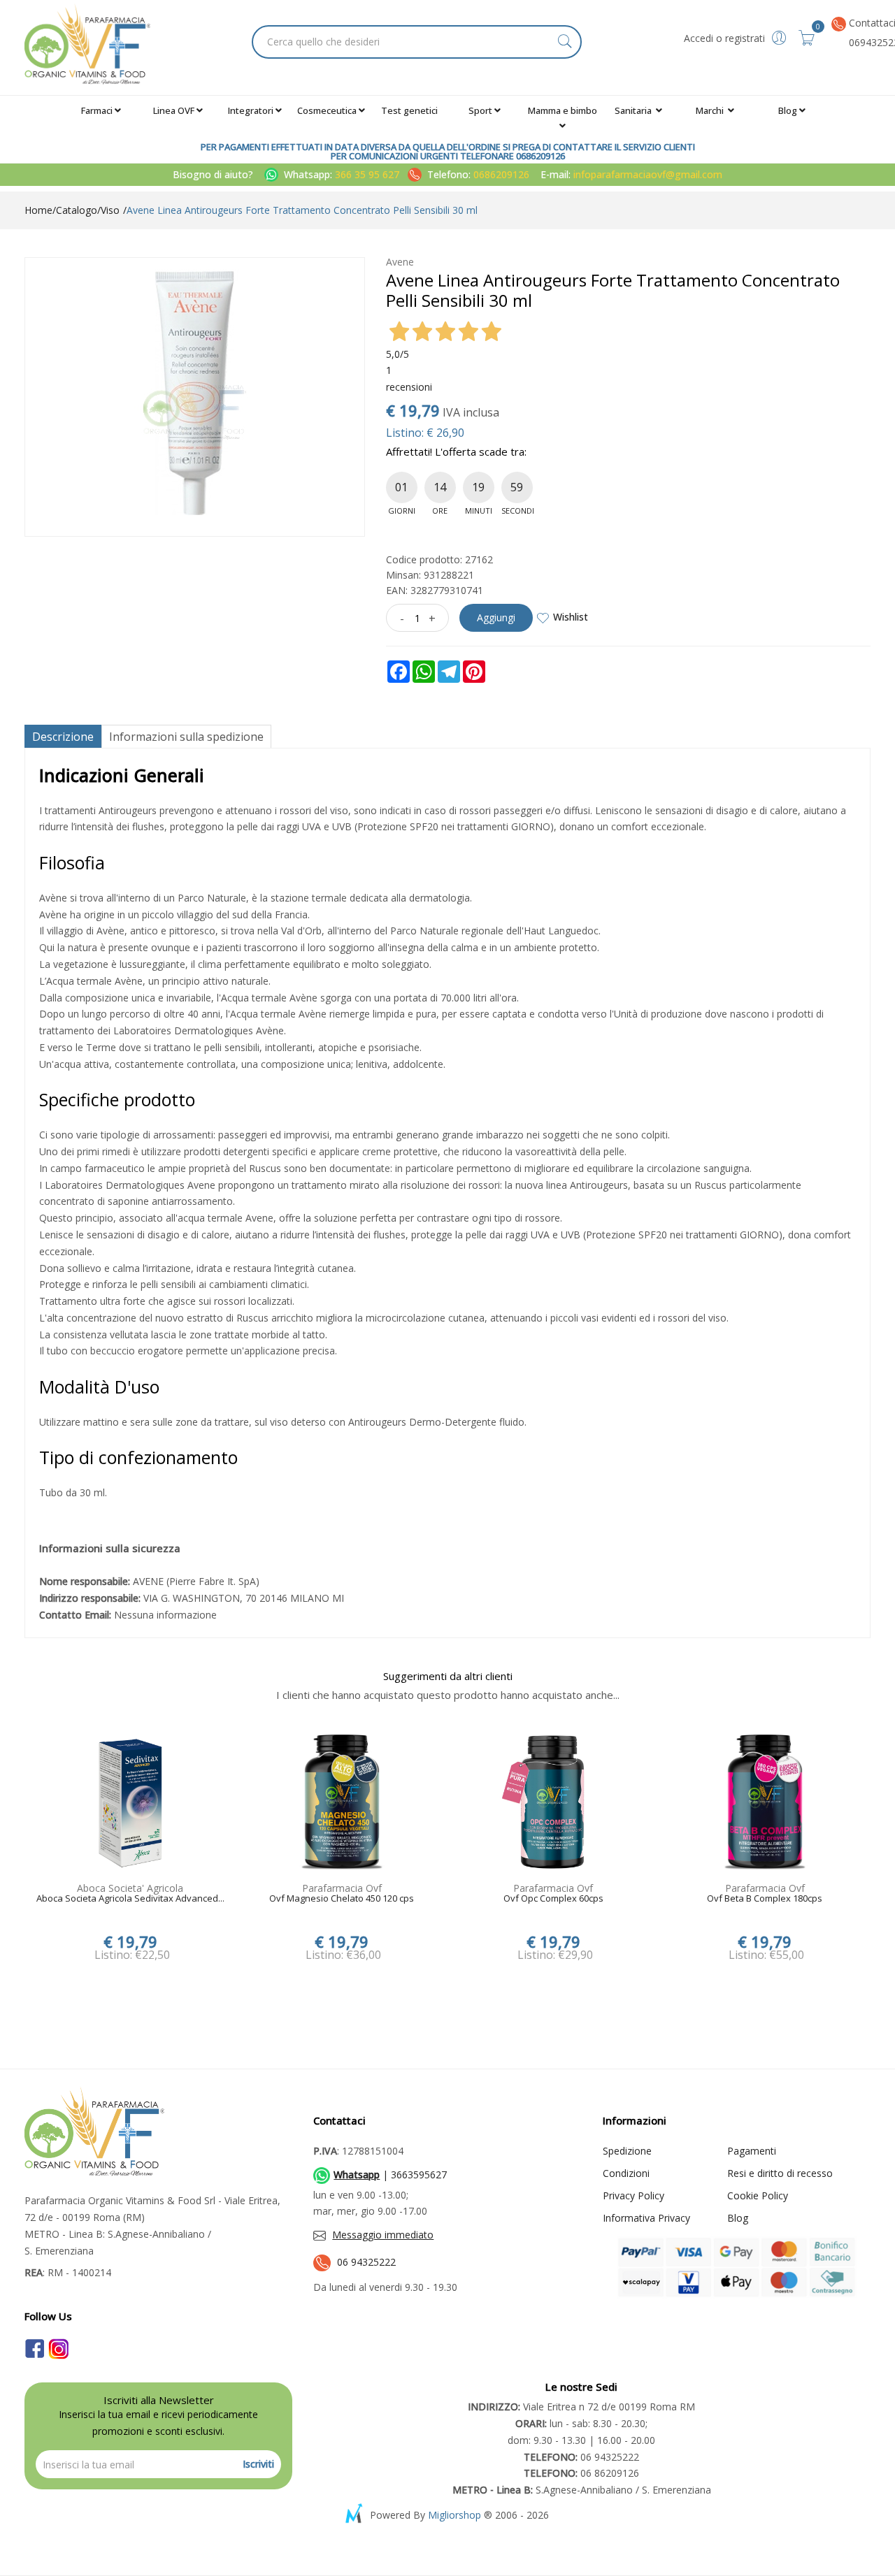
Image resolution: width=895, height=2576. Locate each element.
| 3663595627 (390, 2175)
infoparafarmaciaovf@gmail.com (648, 174)
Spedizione (627, 2151)
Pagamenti (752, 2151)
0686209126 (501, 174)
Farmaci (97, 110)
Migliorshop (454, 2515)
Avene (400, 262)
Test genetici (409, 110)
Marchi (711, 110)
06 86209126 (581, 2473)
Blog (788, 110)
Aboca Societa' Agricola (130, 1888)
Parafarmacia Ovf (342, 1888)
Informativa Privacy (646, 2218)
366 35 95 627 (368, 174)
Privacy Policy (633, 2195)
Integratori (251, 110)
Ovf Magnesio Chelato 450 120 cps (342, 1899)
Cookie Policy (758, 2195)
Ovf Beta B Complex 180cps (765, 1899)
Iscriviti (258, 2464)
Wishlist (571, 617)
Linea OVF (174, 110)
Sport (480, 110)
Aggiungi (496, 617)
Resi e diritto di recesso (780, 2173)
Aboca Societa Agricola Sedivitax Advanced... (130, 1899)
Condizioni (626, 2173)
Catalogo (77, 210)
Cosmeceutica (327, 110)
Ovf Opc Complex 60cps (553, 1899)
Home (38, 210)
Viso (110, 210)
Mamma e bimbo (563, 110)
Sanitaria (634, 110)
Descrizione (63, 737)
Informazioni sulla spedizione (186, 737)
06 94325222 (366, 2262)
